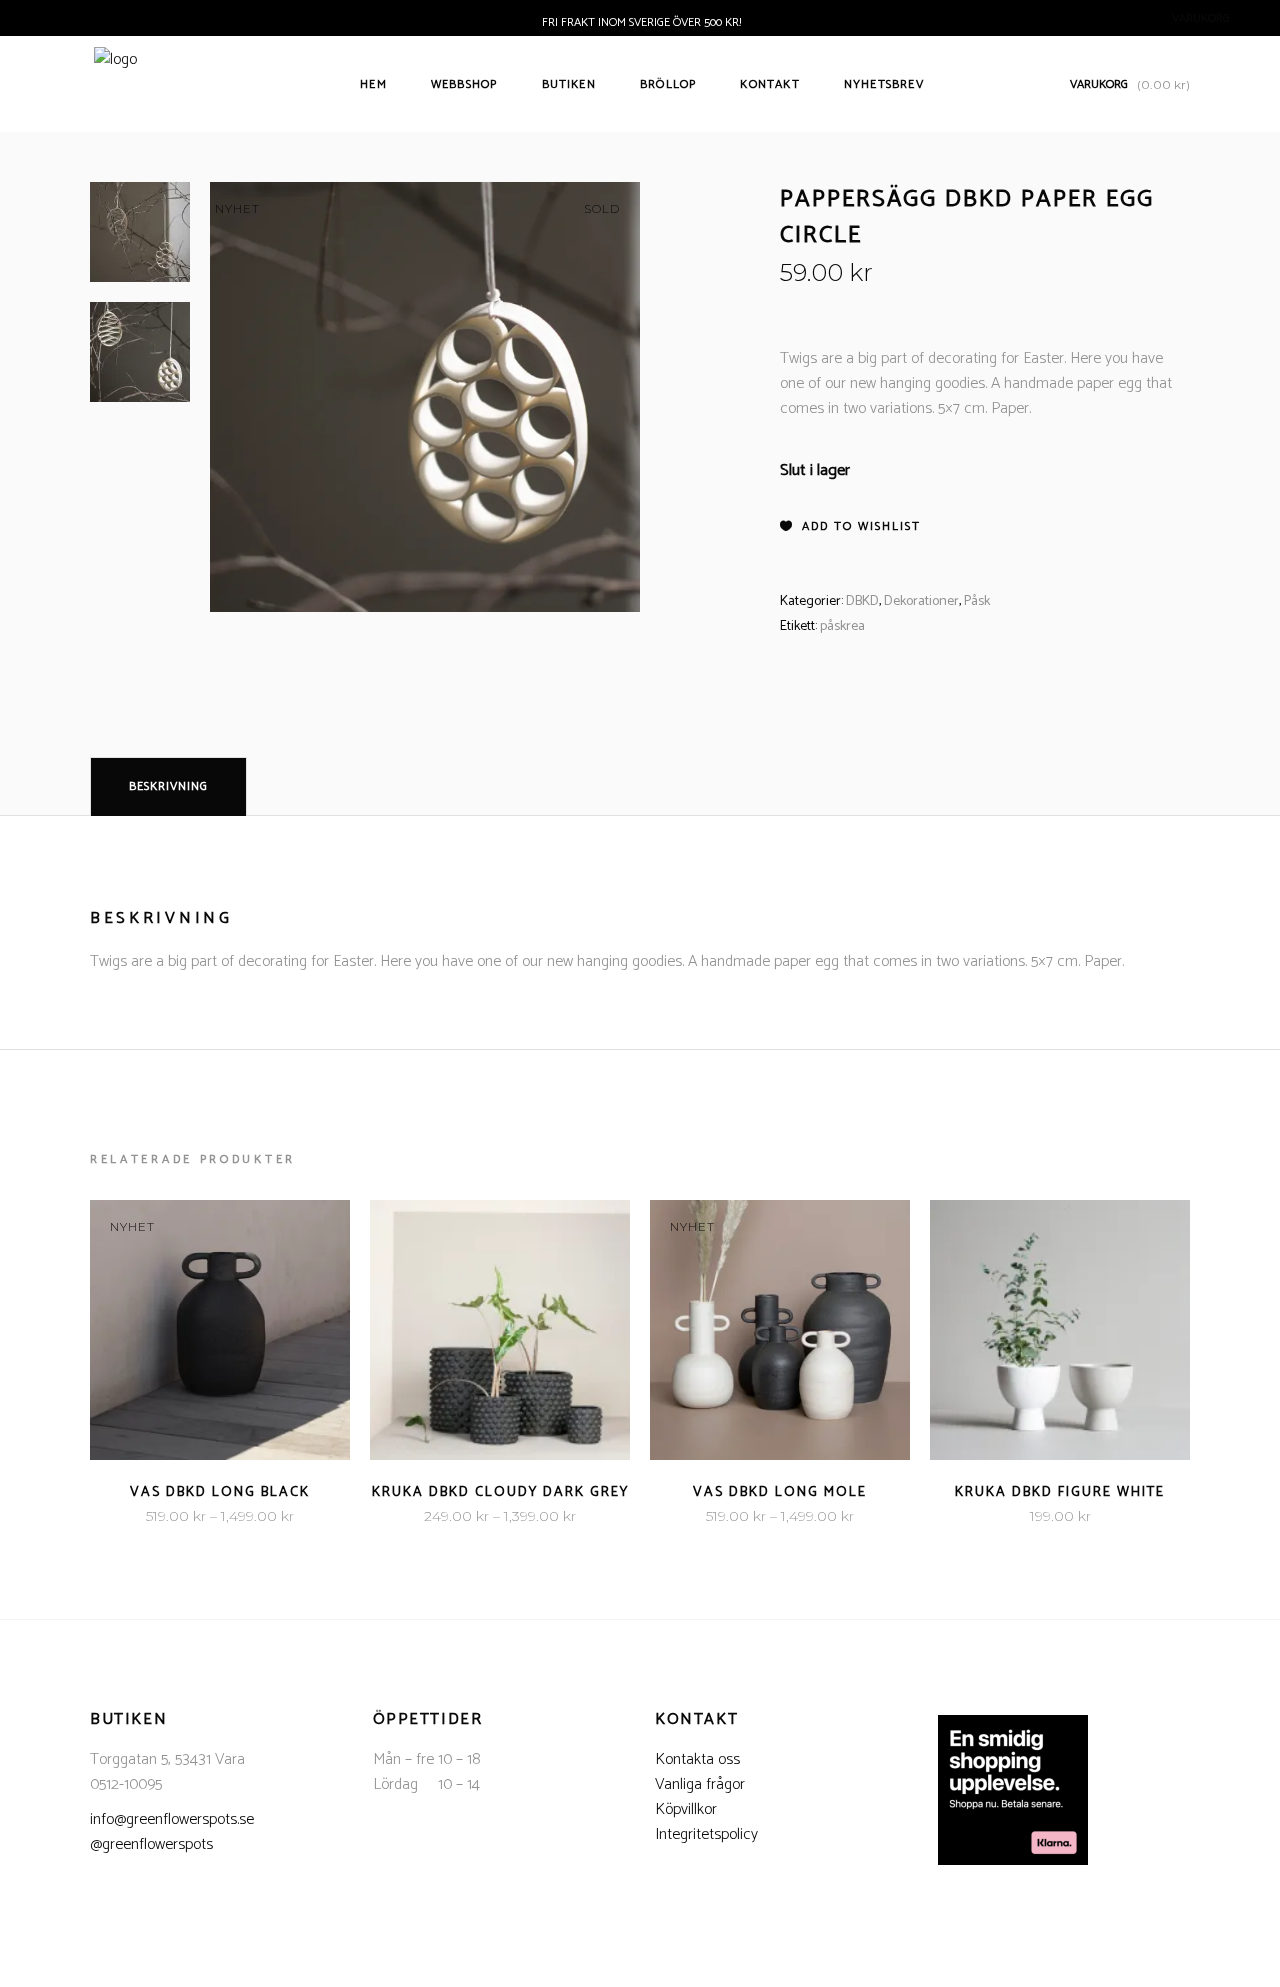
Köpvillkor (686, 1809)
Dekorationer (921, 601)
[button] (850, 527)
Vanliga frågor (700, 1784)
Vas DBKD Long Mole (780, 1492)
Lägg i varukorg (998, 1516)
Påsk (977, 601)
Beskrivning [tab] (168, 786)
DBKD (862, 601)
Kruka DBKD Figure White (1060, 1492)
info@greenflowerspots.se (172, 1819)
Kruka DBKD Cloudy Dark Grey (500, 1492)
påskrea (842, 626)
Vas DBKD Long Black (220, 1492)
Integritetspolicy (706, 1834)
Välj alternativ (159, 1516)
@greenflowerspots (151, 1844)
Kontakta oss (697, 1759)
